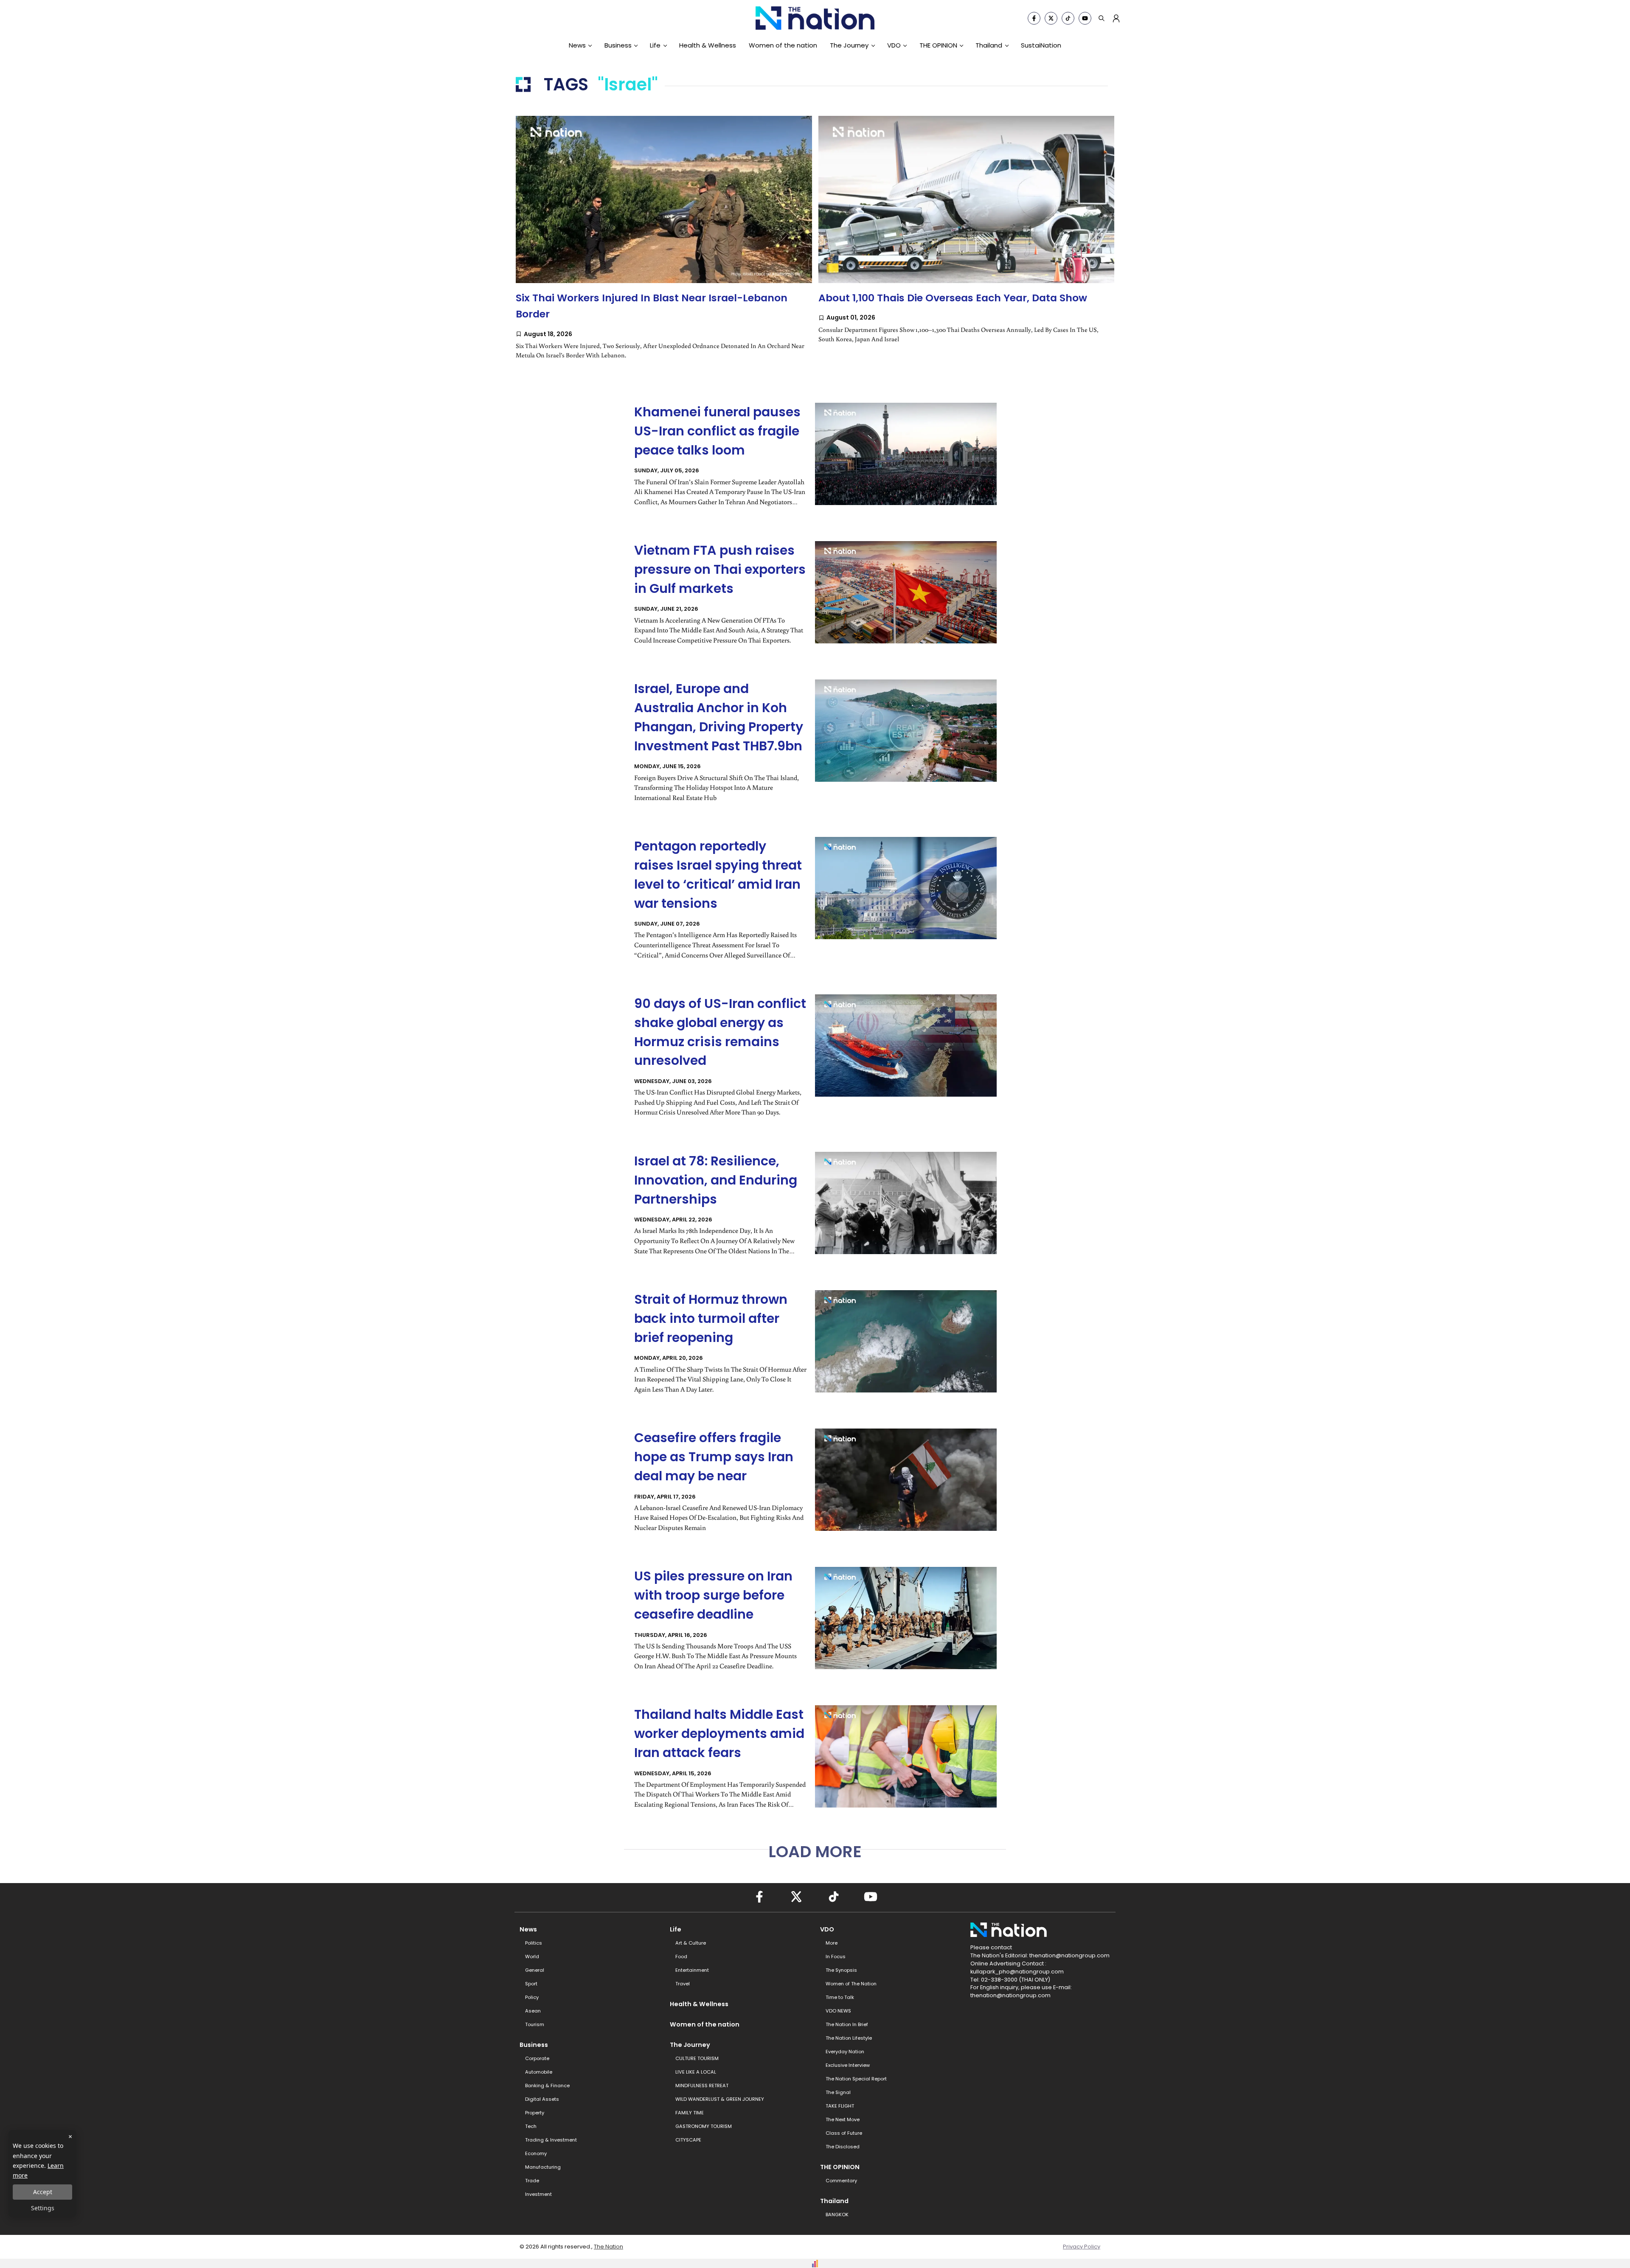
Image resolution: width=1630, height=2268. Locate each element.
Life (655, 45)
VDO (894, 45)
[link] (664, 246)
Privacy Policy (1082, 2247)
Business (618, 45)
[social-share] (1034, 18)
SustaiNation (1041, 45)
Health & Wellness (708, 45)
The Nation (608, 2247)
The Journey (849, 45)
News (577, 45)
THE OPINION (938, 45)
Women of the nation (783, 45)
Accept (43, 2192)
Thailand (989, 45)
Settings (43, 2208)
